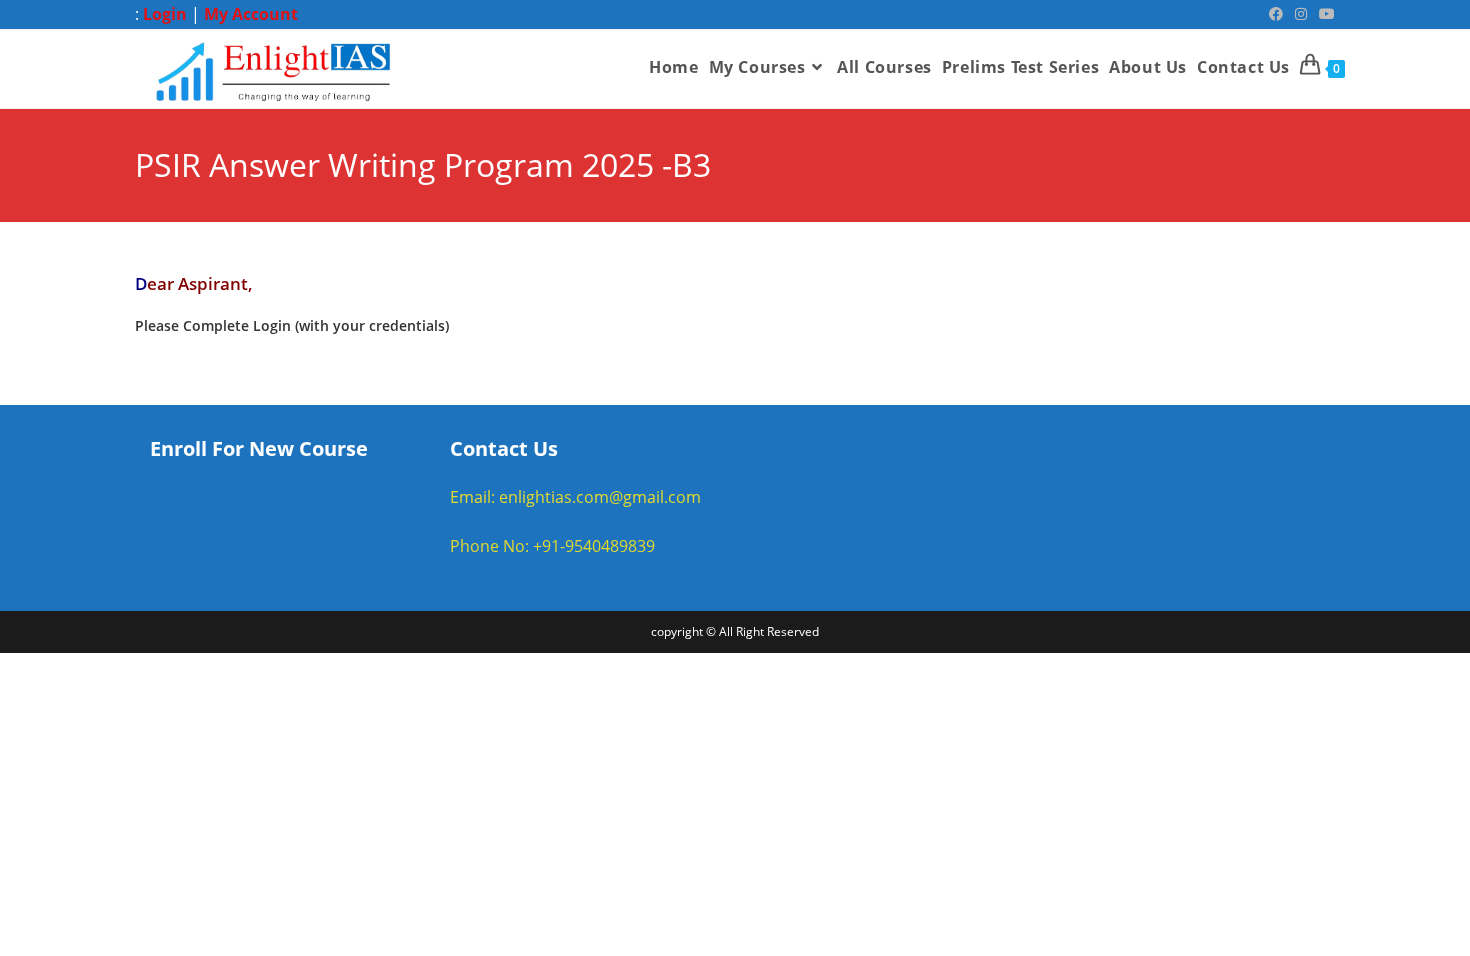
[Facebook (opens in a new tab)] (1276, 14)
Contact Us (504, 448)
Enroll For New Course (259, 448)
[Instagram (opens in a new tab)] (1301, 14)
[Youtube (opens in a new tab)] (1324, 14)
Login (165, 14)
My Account (251, 14)
